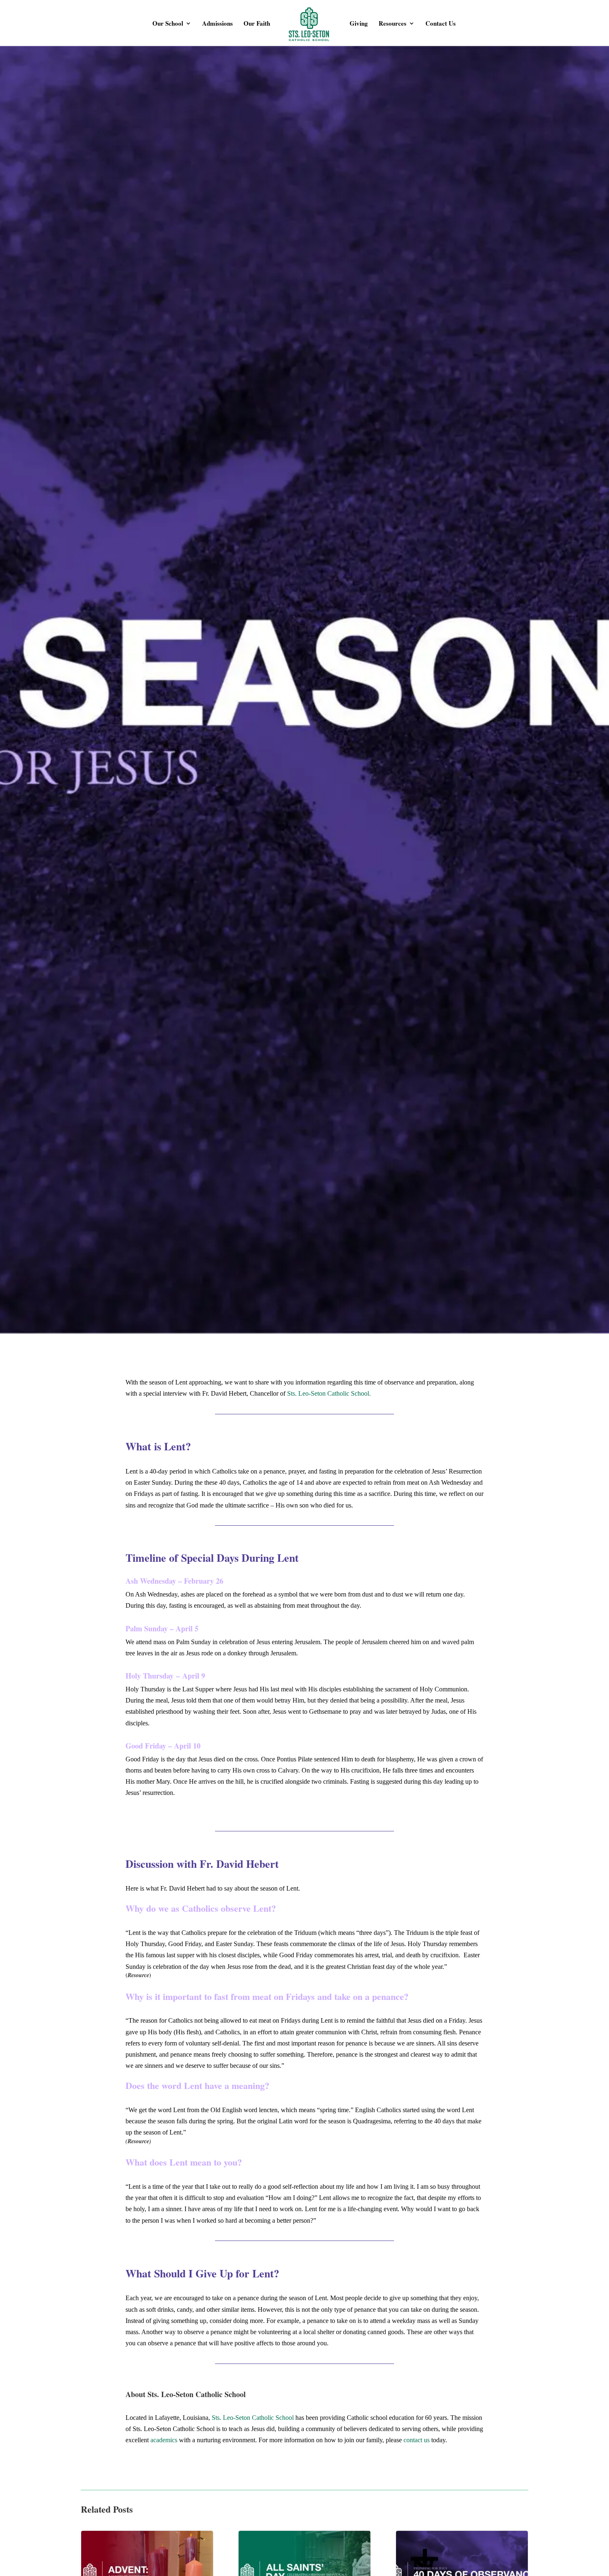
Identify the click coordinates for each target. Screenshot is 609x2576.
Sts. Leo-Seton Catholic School (253, 2418)
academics (164, 2440)
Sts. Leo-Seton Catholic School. (329, 1393)
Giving (359, 24)
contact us (417, 2440)
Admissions (217, 24)
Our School (168, 24)
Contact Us (441, 24)
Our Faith (257, 24)
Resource (138, 1975)
